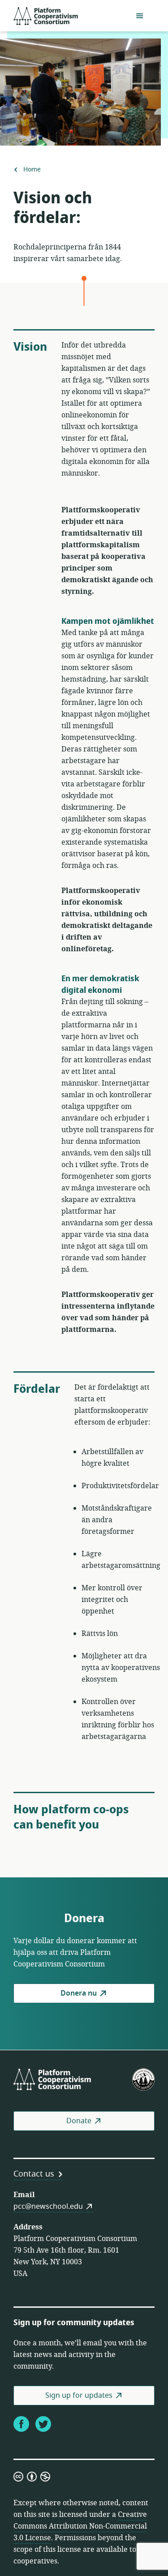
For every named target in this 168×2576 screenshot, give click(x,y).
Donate (79, 2121)
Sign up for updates (79, 2396)
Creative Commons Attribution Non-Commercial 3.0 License (80, 2526)
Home (32, 170)
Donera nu (79, 1993)
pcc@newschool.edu (48, 2207)
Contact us (34, 2174)
